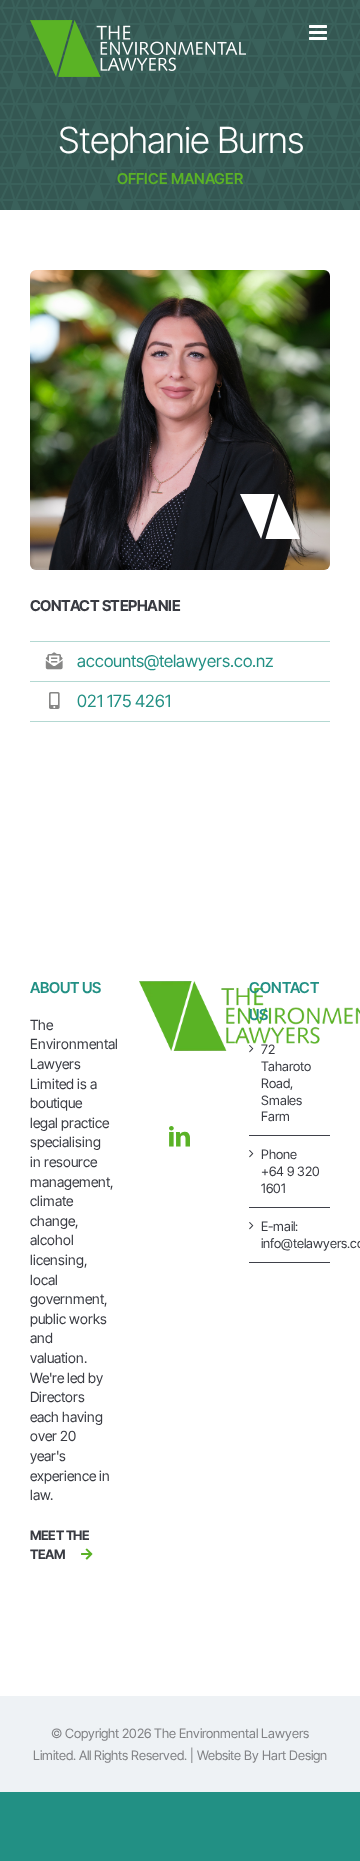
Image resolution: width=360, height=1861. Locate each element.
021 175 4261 (124, 701)
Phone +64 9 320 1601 (290, 1171)
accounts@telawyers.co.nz (175, 661)
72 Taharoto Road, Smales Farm (286, 1083)
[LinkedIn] (179, 1136)
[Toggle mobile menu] (319, 32)
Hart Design (294, 1755)
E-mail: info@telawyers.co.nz (290, 1234)
